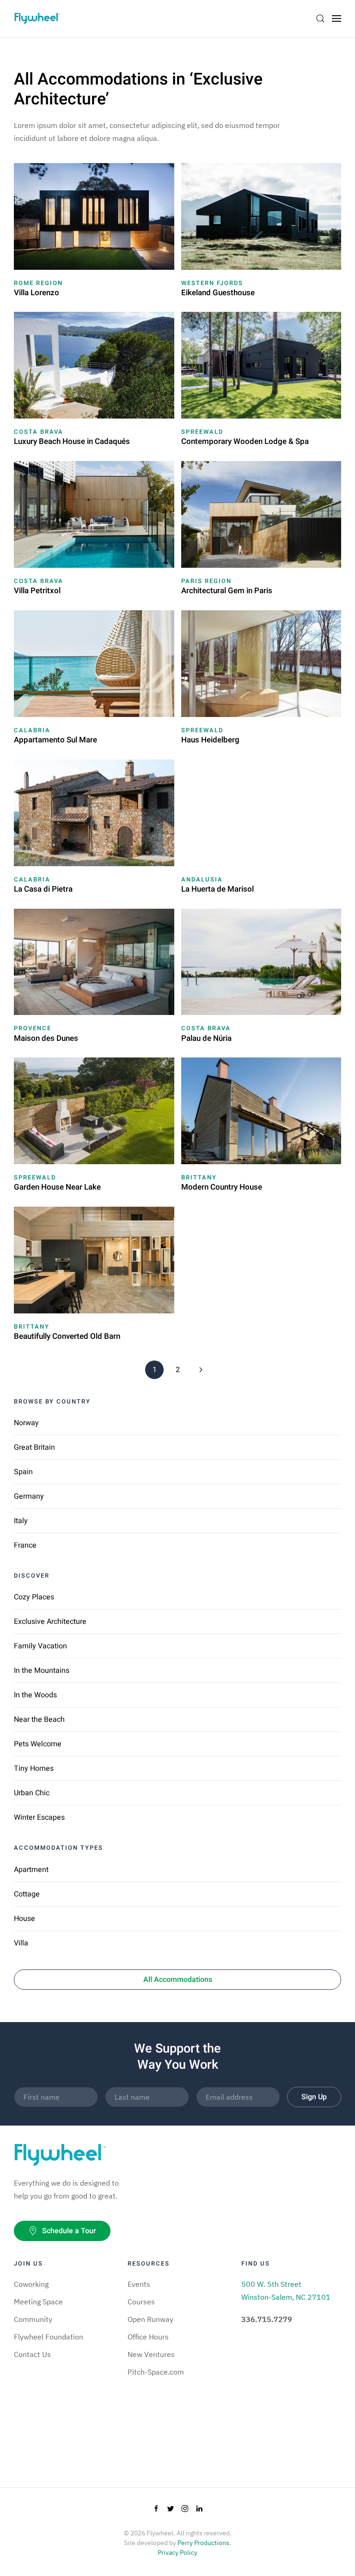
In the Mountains (42, 1671)
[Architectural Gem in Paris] (261, 514)
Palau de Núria (206, 1038)
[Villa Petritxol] (94, 514)
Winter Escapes (39, 1817)
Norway (26, 1423)
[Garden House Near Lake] (94, 1110)
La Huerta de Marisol (217, 889)
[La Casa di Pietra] (94, 812)
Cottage (27, 1894)
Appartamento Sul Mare (55, 740)
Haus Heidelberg (210, 740)
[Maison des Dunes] (94, 961)
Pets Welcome (38, 1744)
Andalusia (202, 879)
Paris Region (206, 581)
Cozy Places (34, 1597)
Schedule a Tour (69, 2231)
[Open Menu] (337, 18)
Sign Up (314, 2097)
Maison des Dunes (46, 1038)
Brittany (199, 1177)
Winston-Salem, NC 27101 (286, 2297)
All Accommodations (178, 1980)
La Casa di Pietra (43, 889)
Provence (33, 1028)
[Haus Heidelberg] (261, 663)
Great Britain (34, 1447)
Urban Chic (32, 1793)
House (24, 1919)
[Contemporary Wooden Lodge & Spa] (261, 365)
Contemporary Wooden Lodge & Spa (245, 441)
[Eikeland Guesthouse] (261, 215)
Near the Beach (39, 1719)
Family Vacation (40, 1646)
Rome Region (38, 283)
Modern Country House (222, 1187)
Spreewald (202, 432)
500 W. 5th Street (271, 2284)
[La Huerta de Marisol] (261, 812)
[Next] (201, 1370)
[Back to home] (37, 18)
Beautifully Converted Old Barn (67, 1336)
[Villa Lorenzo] (94, 215)
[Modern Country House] (261, 1110)
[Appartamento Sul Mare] (94, 663)
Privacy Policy (177, 2552)
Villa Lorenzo (37, 293)
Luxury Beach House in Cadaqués (72, 441)
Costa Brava (39, 432)
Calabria (32, 730)
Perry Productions (203, 2543)
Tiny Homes (34, 1768)
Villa (21, 1943)
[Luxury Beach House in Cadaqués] (94, 365)
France (25, 1545)
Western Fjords (212, 283)
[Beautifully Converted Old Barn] (94, 1259)
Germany (29, 1496)
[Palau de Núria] (261, 961)
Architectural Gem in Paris (227, 591)
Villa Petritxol (37, 591)
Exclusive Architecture (50, 1622)
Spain (23, 1472)
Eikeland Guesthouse (218, 293)
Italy (21, 1521)
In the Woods (35, 1695)
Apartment (31, 1870)
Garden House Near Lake (57, 1187)
